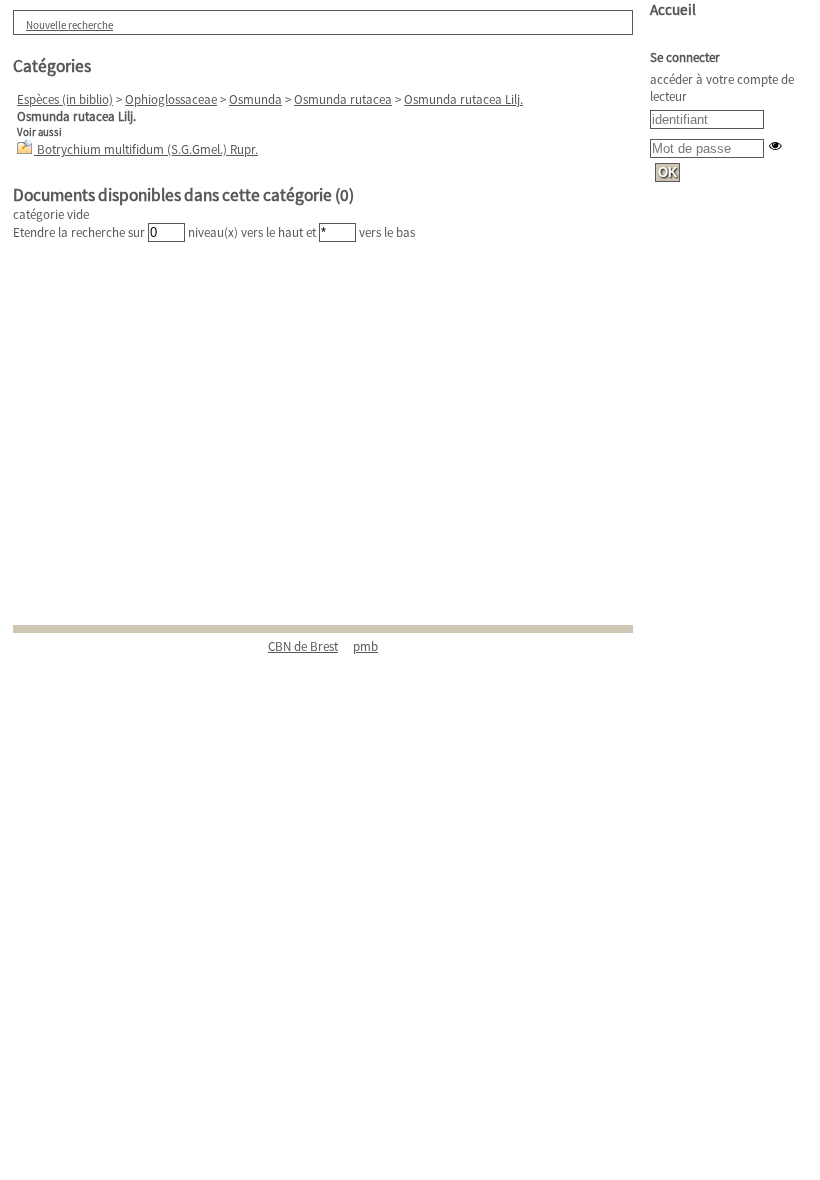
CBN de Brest (303, 646)
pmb (365, 646)
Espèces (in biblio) (65, 99)
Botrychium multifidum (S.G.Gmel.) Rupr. (147, 149)
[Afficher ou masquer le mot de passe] (775, 145)
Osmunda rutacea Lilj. (463, 99)
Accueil (673, 9)
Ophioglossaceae (171, 99)
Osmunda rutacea (343, 99)
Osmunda (255, 99)
